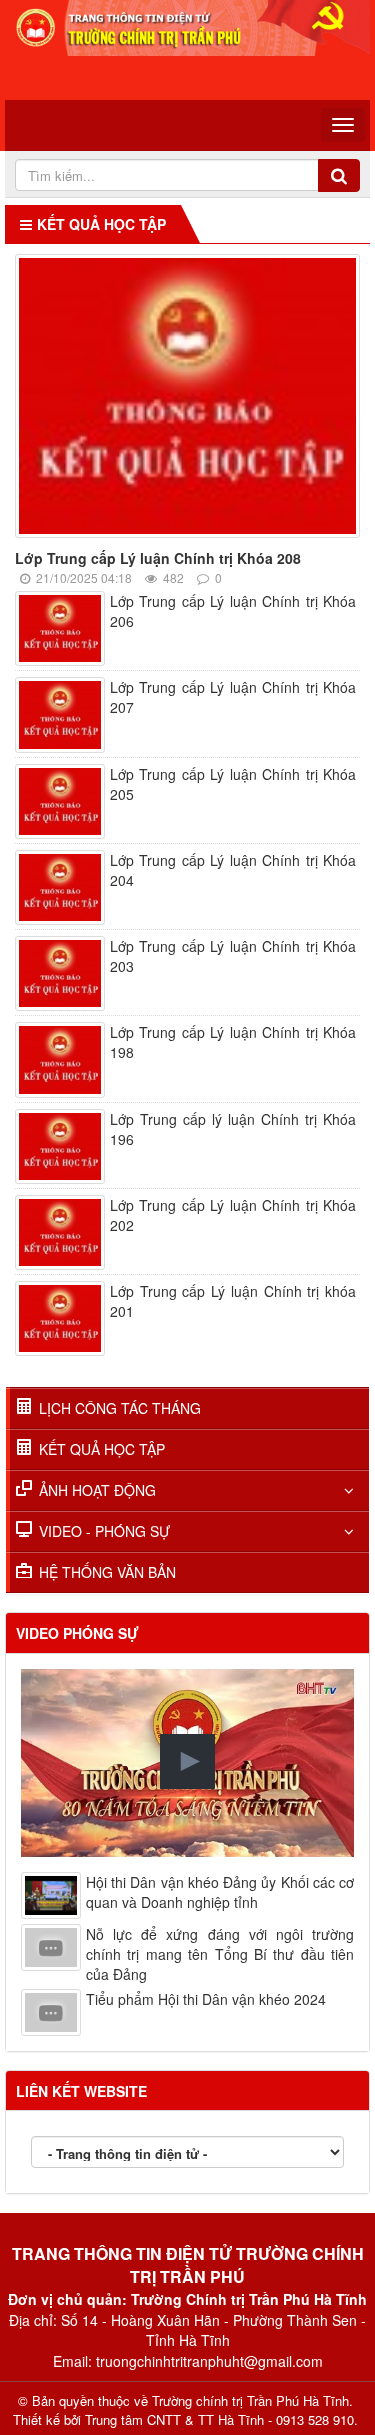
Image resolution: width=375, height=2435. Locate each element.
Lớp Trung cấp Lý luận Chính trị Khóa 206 (233, 611)
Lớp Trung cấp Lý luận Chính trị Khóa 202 (233, 1215)
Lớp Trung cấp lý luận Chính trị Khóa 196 (233, 1129)
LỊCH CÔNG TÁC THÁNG (120, 1408)
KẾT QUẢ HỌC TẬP (102, 1449)
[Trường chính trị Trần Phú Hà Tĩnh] (187, 26)
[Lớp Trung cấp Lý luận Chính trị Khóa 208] (192, 399)
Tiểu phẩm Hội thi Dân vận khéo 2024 (206, 1999)
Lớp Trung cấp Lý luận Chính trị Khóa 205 (233, 784)
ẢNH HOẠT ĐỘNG (97, 1490)
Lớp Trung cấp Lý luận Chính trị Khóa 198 (233, 1042)
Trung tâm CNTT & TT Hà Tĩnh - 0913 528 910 (219, 2420)
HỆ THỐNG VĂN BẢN (107, 1572)
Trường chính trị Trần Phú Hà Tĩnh (250, 2401)
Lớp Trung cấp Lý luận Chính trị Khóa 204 (233, 870)
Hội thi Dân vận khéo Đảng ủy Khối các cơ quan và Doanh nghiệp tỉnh (220, 1892)
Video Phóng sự (77, 1633)
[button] (187, 1761)
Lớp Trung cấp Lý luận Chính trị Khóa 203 (233, 956)
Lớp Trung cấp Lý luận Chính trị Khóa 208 (158, 558)
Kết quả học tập (101, 224)
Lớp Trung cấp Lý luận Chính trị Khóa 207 (233, 697)
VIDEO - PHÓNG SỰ (104, 1531)
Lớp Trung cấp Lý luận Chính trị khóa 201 (233, 1301)
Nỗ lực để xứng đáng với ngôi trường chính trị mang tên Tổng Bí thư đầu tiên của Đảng (220, 1954)
